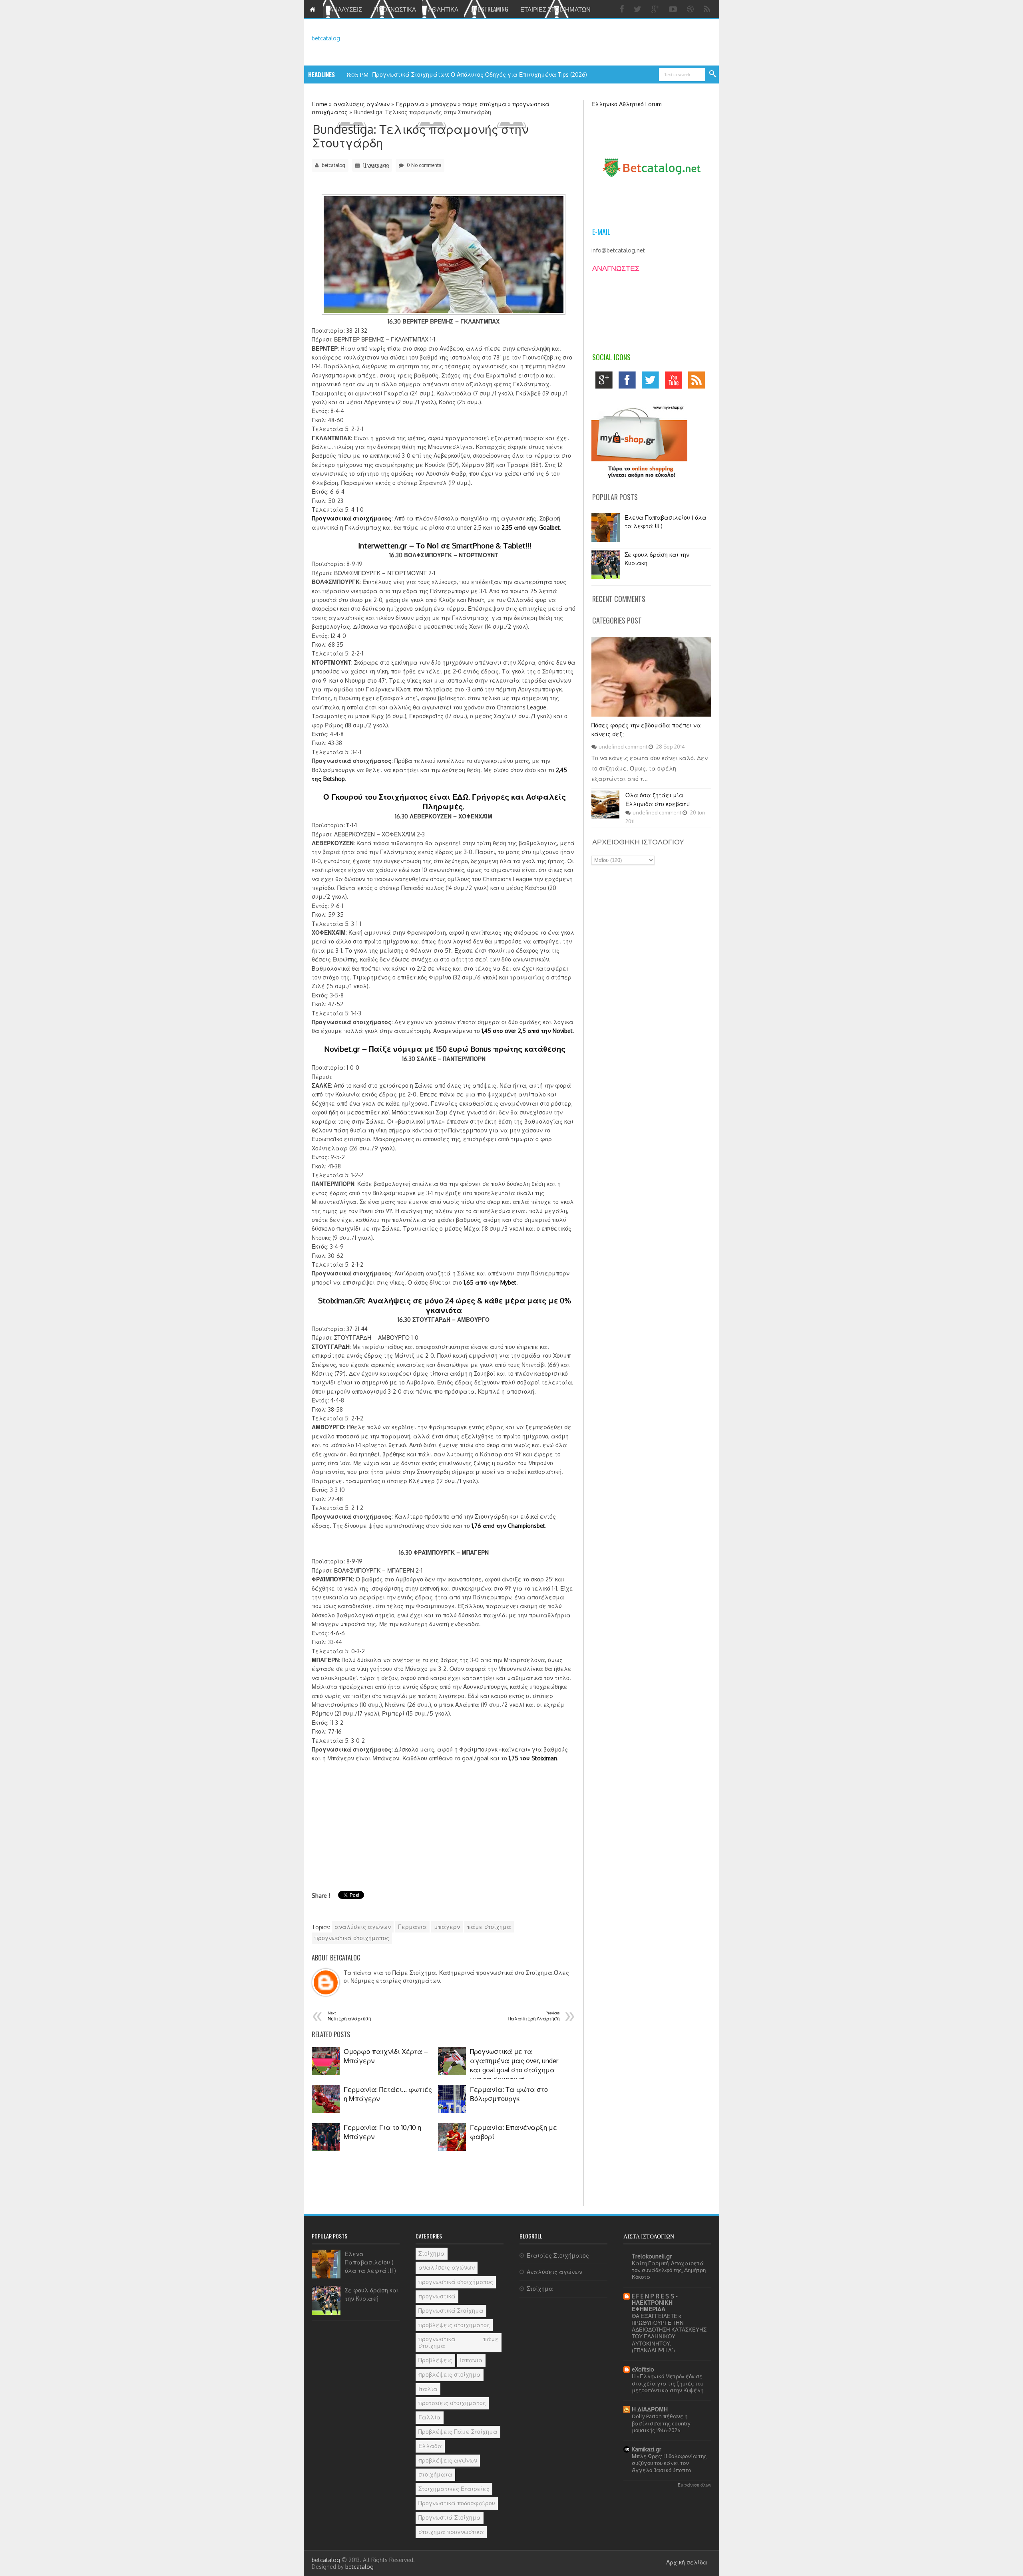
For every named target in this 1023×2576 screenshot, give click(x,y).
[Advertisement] (379, 1819)
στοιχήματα (435, 2474)
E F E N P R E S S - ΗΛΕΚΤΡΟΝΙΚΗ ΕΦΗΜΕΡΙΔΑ (655, 2303)
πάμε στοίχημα (489, 1927)
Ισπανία (471, 2360)
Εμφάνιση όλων (695, 2485)
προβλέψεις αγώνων (448, 2460)
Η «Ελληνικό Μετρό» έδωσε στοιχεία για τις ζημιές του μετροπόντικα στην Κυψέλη (668, 2383)
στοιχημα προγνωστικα (451, 2532)
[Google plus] (656, 9)
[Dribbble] (691, 9)
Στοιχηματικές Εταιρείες (454, 2489)
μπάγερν (447, 1927)
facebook (629, 382)
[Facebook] (623, 9)
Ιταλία (428, 2389)
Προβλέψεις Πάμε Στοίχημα (458, 2432)
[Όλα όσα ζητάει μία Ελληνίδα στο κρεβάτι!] (605, 816)
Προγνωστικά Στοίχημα (451, 2311)
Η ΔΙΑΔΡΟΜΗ (650, 2409)
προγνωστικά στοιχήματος (352, 1938)
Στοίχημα (432, 2253)
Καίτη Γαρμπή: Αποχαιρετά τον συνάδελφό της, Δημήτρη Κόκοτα (669, 2270)
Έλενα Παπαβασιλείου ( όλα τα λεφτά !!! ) (370, 2262)
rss (699, 382)
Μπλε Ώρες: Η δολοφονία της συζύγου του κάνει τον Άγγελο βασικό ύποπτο (669, 2463)
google (606, 382)
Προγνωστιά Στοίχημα (450, 2517)
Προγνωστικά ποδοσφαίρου (457, 2503)
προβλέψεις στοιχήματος (454, 2325)
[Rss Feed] (708, 9)
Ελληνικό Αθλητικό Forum (627, 104)
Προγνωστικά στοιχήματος (352, 518)
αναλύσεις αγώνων (363, 1927)
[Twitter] (639, 9)
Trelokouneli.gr (652, 2256)
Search (713, 74)
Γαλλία (430, 2417)
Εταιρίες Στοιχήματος (558, 2255)
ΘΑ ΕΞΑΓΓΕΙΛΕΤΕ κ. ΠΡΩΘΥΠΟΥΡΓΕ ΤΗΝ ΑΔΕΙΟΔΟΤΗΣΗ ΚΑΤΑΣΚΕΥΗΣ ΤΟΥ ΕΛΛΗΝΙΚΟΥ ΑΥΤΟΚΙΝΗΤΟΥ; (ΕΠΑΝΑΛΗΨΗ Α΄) (669, 2333)
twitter (652, 382)
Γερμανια (412, 1927)
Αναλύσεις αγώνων (554, 2272)
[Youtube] (674, 9)
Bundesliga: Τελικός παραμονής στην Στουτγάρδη (420, 136)
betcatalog (326, 38)
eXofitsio (643, 2369)
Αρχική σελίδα (687, 2562)
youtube (676, 382)
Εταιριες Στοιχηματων (555, 9)
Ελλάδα (430, 2446)
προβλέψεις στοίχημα (450, 2374)
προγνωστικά (437, 2296)
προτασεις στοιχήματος (452, 2403)
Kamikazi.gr (647, 2449)
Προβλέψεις (435, 2360)
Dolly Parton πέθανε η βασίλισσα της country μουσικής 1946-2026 (661, 2423)
